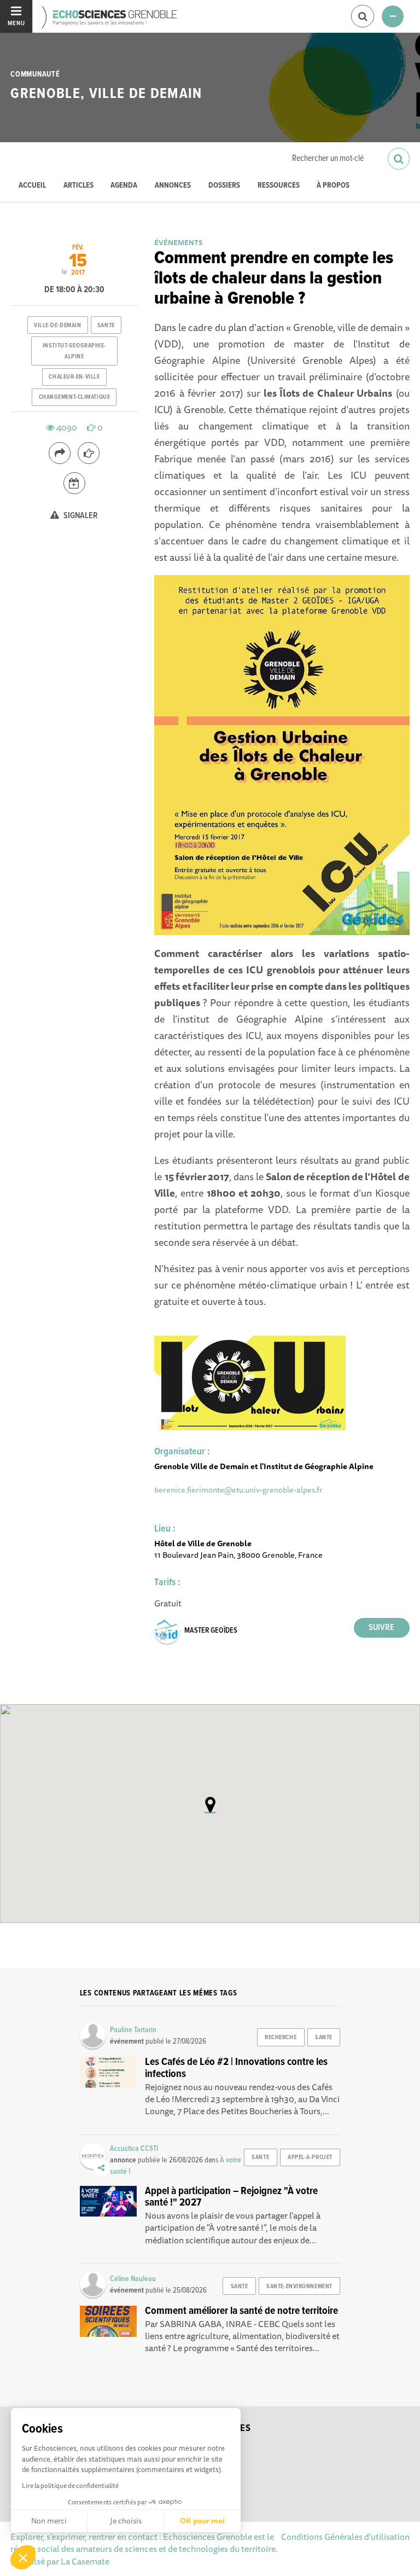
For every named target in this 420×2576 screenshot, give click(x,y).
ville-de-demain (57, 326)
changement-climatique (75, 397)
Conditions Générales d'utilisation (345, 2537)
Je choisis (126, 2521)
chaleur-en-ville (74, 377)
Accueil (32, 186)
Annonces (173, 186)
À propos (333, 186)
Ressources (279, 186)
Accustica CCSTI (134, 2149)
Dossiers (224, 186)
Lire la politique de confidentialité (70, 2485)
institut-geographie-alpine (74, 351)
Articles (78, 186)
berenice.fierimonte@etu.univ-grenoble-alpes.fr (238, 1490)
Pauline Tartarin (133, 2030)
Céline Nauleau (133, 2279)
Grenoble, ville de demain (106, 94)
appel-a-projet (310, 2157)
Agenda (124, 186)
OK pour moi (202, 2521)
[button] (23, 2557)
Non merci (49, 2521)
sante (106, 326)
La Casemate (85, 2561)
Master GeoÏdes (211, 1631)
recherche (281, 2038)
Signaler (80, 516)
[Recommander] (89, 453)
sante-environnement (299, 2287)
